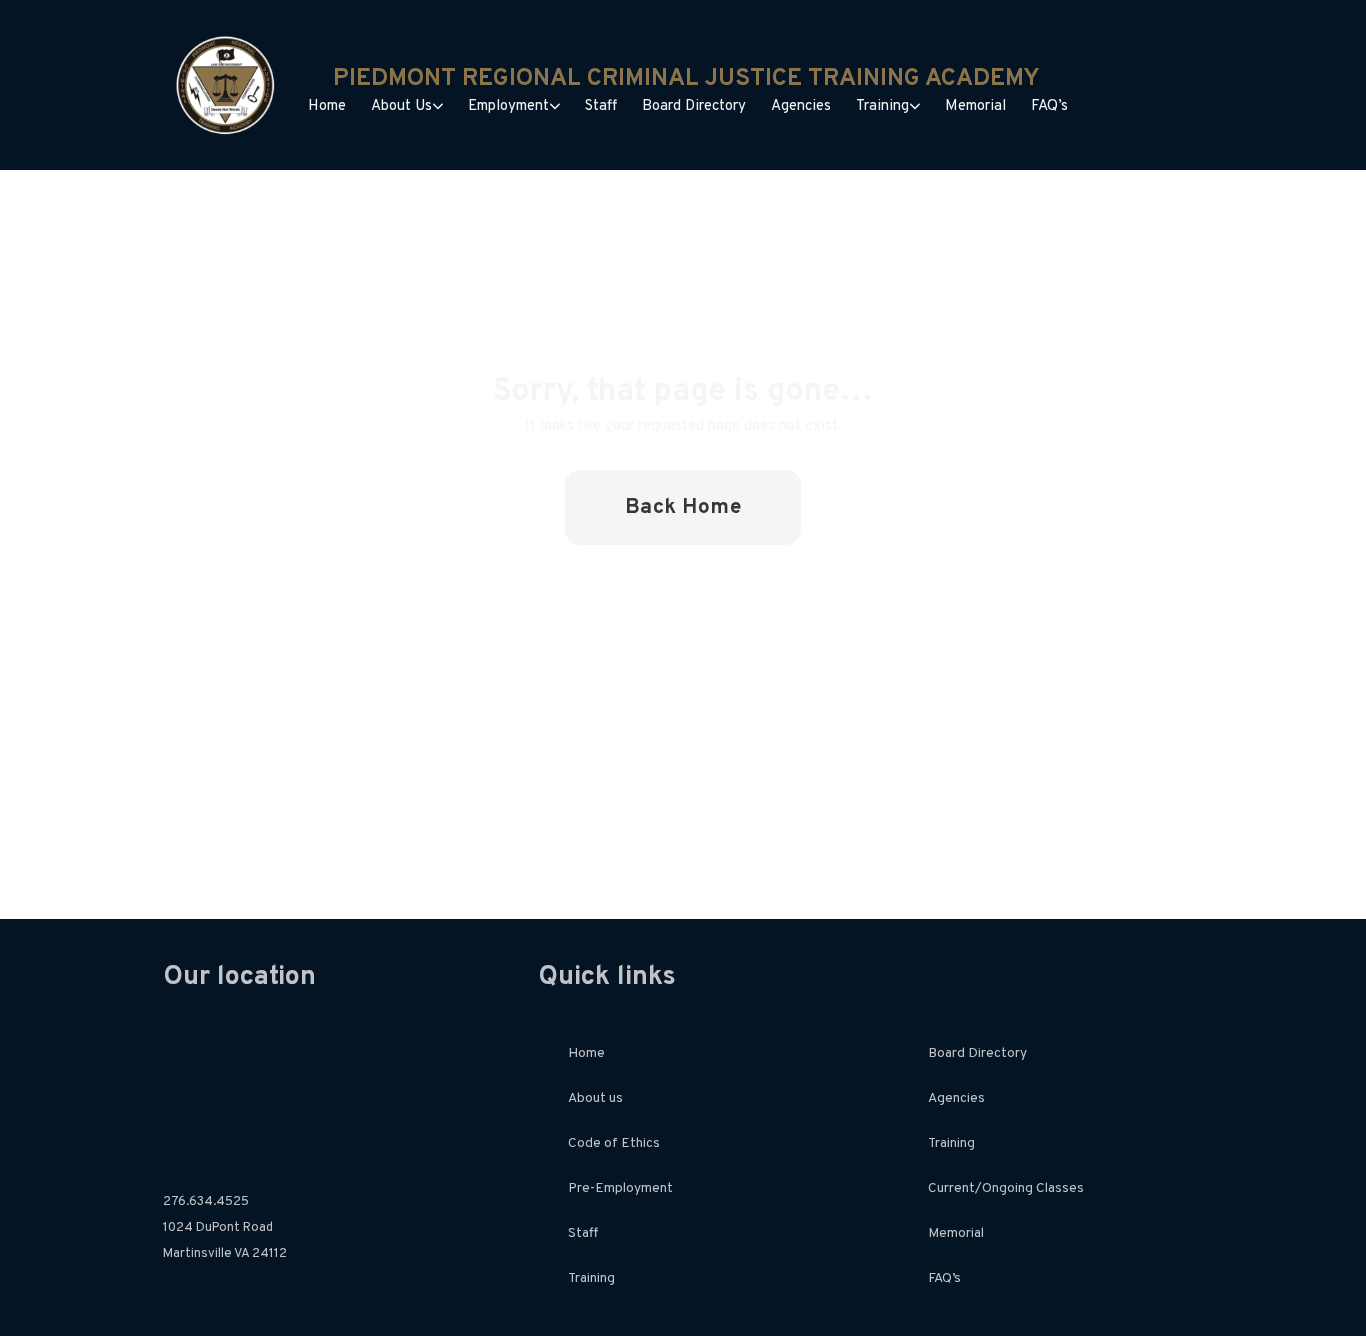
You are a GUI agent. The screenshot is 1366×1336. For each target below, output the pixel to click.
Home (327, 106)
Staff (601, 106)
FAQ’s (1049, 106)
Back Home (683, 507)
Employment (508, 106)
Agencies (801, 106)
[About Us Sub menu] (438, 106)
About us (595, 1098)
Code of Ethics (614, 1143)
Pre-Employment (620, 1188)
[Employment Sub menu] (555, 106)
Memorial (975, 106)
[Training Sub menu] (915, 106)
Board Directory (694, 106)
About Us (401, 106)
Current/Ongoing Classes (1006, 1188)
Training (882, 106)
